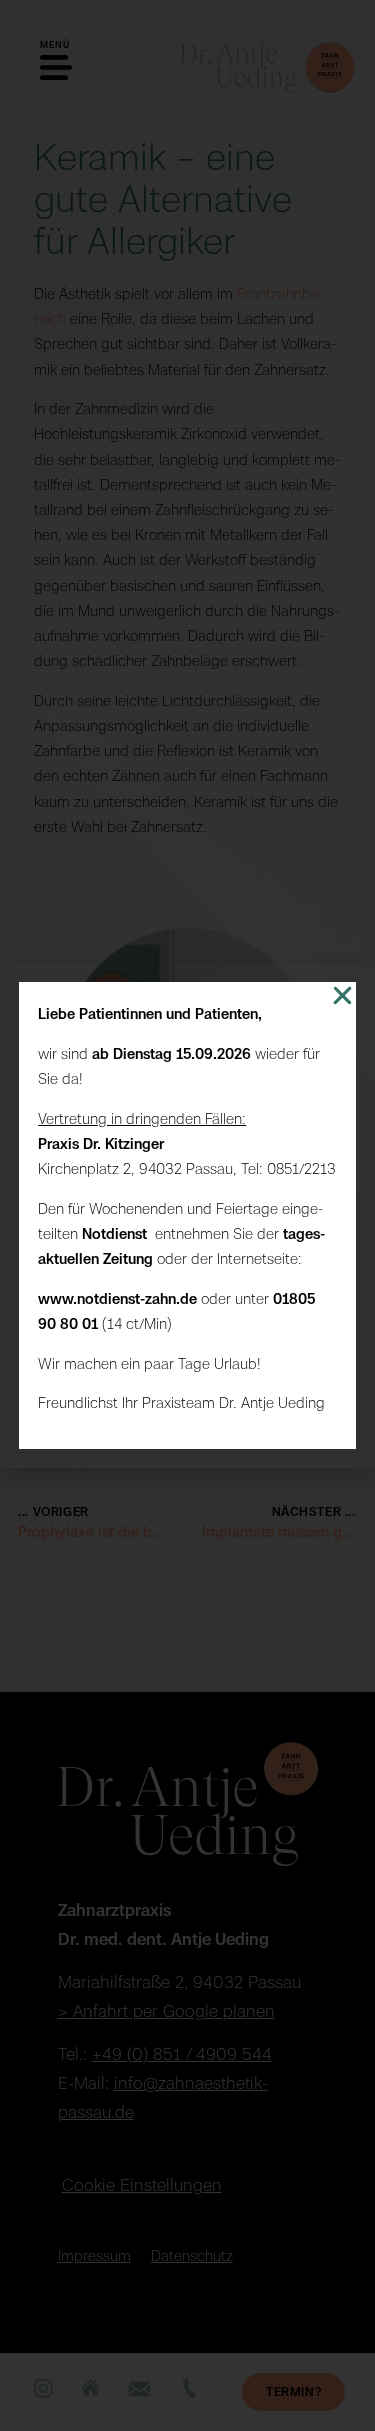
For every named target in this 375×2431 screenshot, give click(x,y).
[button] (342, 995)
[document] (187, 1215)
